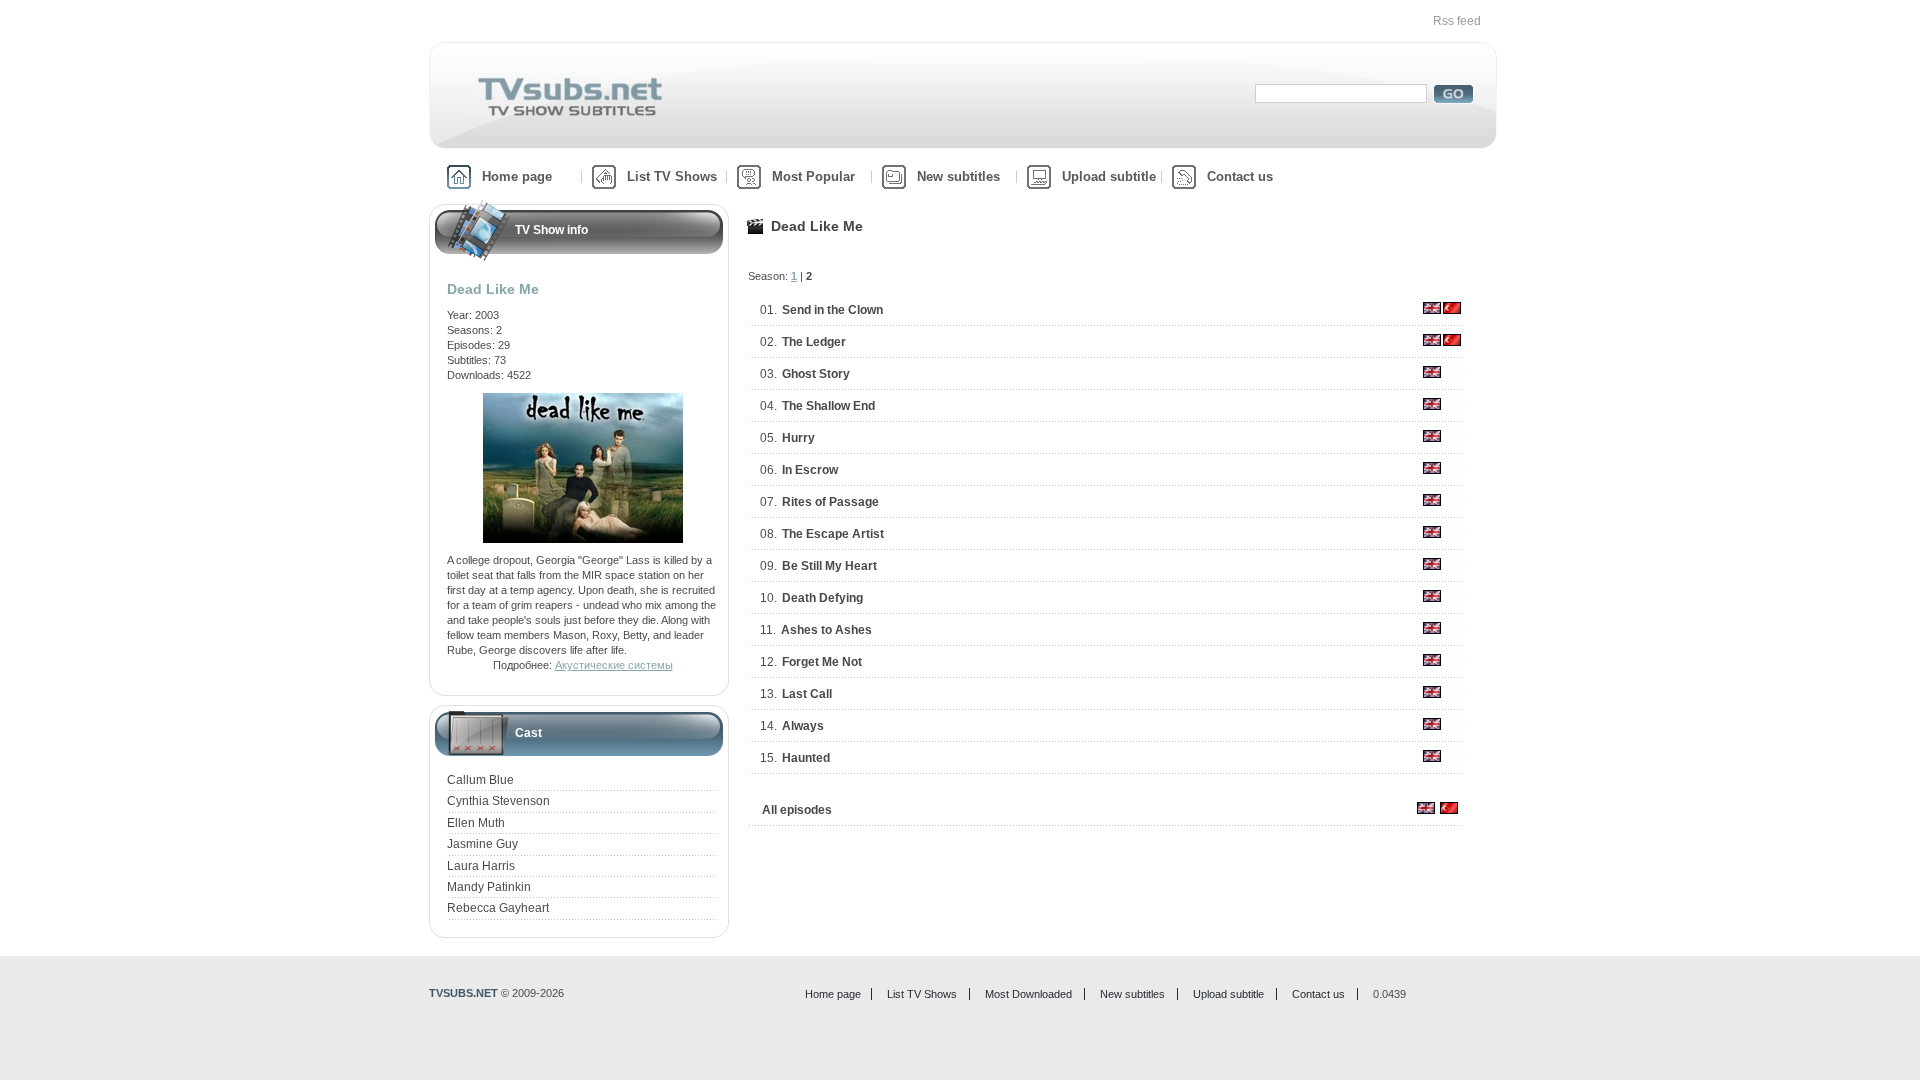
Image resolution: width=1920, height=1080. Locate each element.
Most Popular (813, 176)
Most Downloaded (1028, 994)
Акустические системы (614, 665)
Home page (517, 176)
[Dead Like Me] (583, 400)
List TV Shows (672, 176)
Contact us (1240, 176)
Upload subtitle (1109, 176)
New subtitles (958, 176)
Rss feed (1457, 21)
